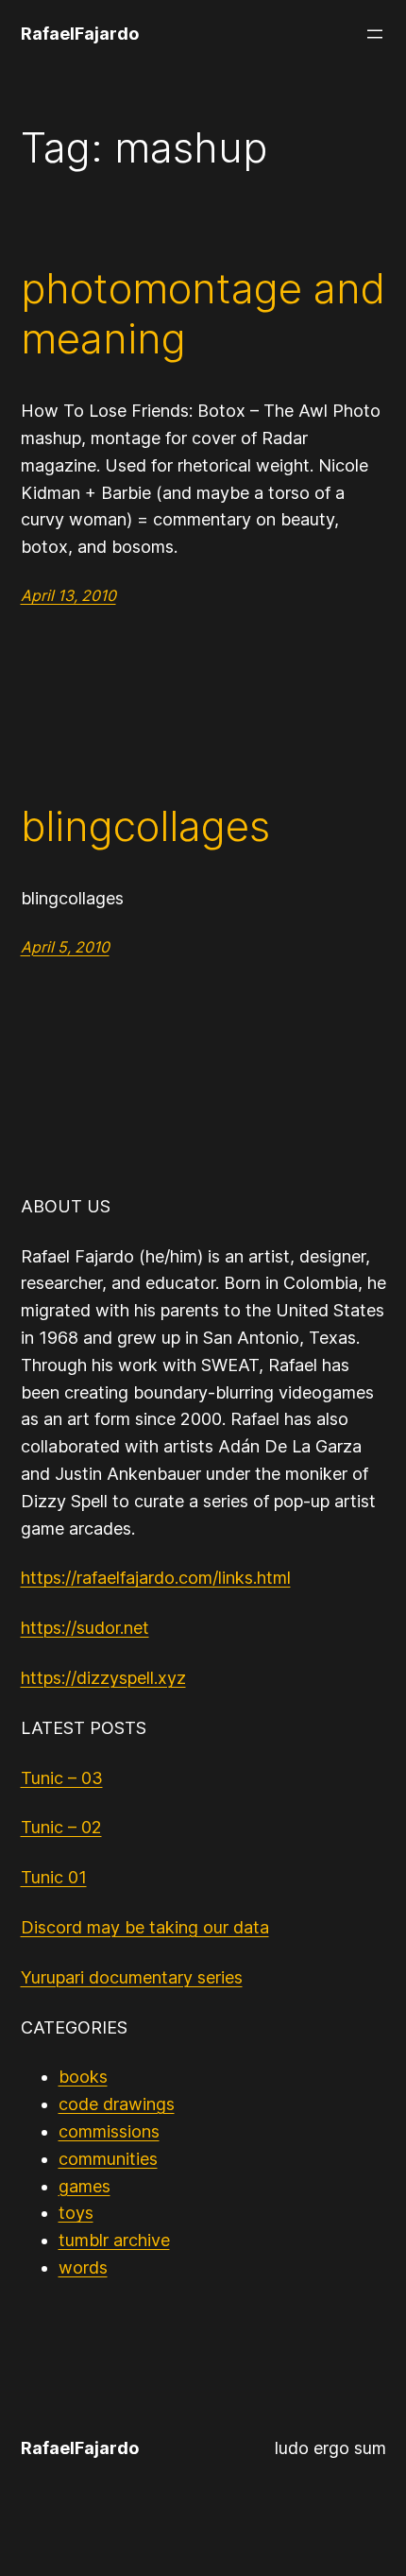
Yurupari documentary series (132, 1977)
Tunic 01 (54, 1877)
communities (108, 2159)
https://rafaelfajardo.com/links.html (156, 1578)
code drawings (117, 2104)
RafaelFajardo (80, 34)
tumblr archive (114, 2240)
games (85, 2186)
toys (76, 2213)
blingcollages (145, 826)
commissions (109, 2131)
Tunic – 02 (61, 1827)
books (83, 2077)
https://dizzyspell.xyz (103, 1678)
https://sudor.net (85, 1628)
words (83, 2267)
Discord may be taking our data (145, 1927)
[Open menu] (375, 34)
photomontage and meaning (203, 314)
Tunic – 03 (62, 1778)
